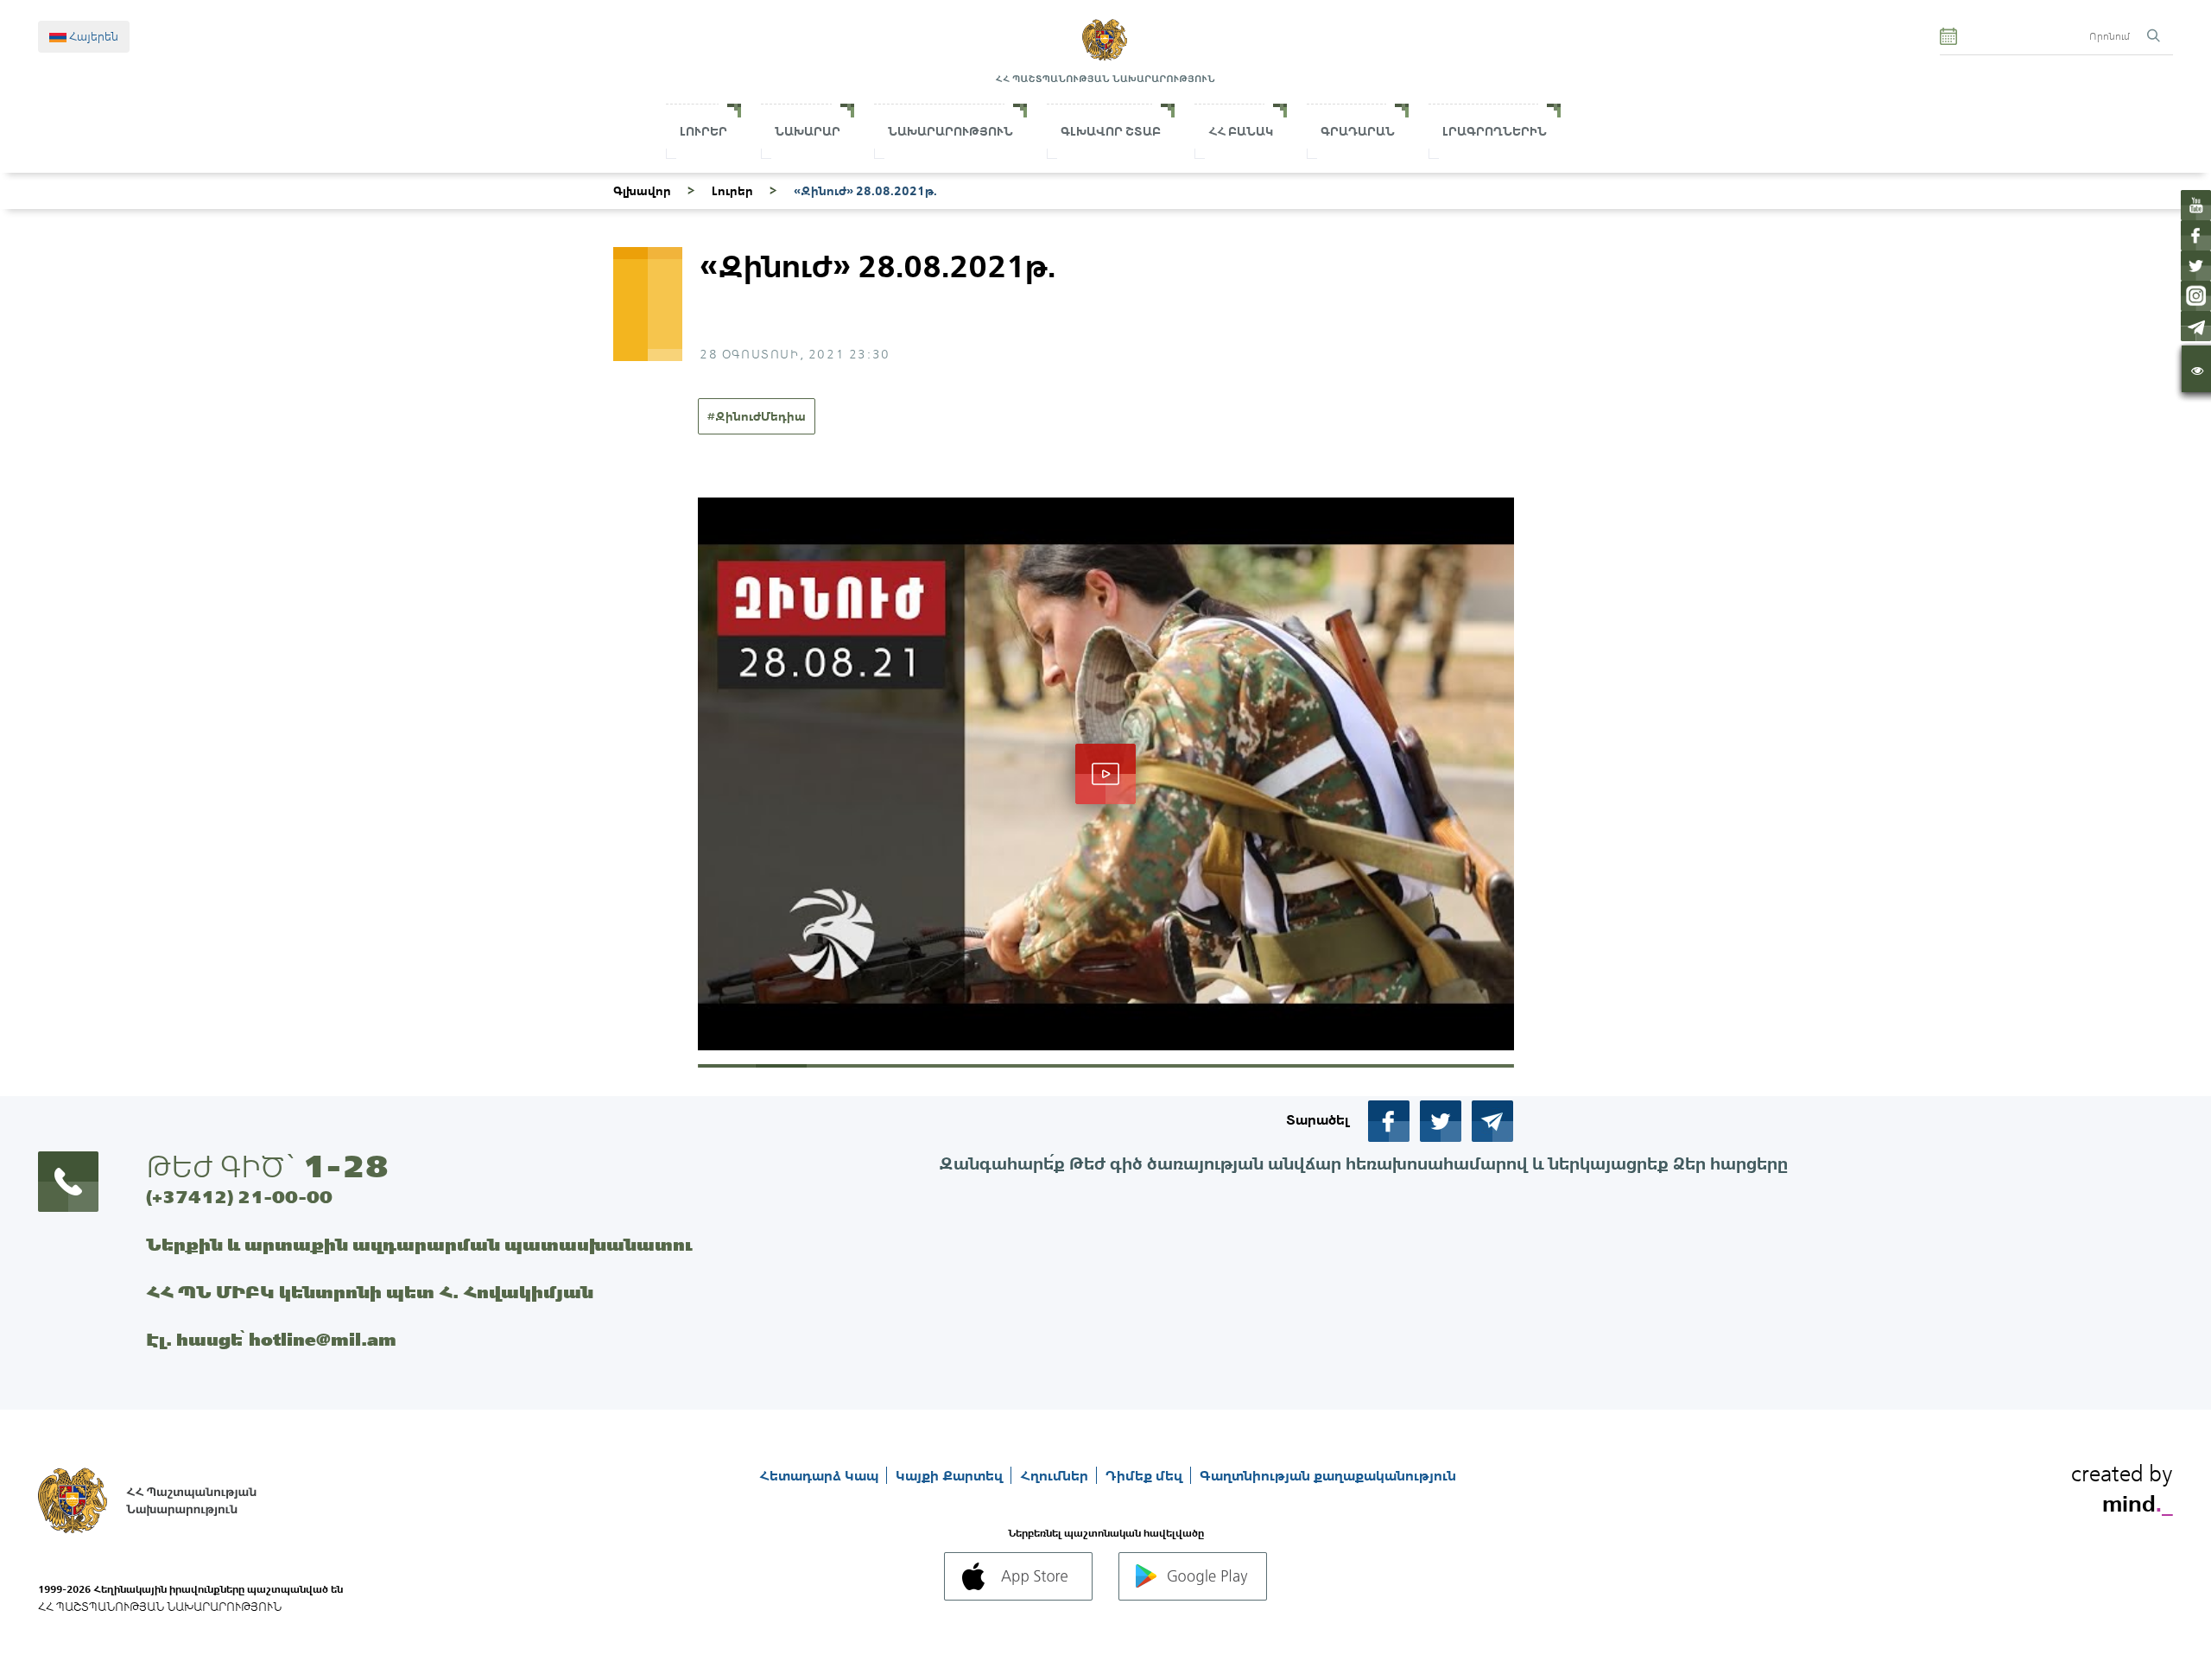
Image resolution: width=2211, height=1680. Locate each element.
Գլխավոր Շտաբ (1111, 131)
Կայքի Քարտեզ (951, 1475)
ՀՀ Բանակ (1241, 131)
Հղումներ (1056, 1475)
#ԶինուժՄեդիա (757, 416)
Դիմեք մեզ (1146, 1475)
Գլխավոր (642, 191)
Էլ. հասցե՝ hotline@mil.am (271, 1339)
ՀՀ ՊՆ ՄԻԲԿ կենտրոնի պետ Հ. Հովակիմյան (370, 1292)
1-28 (345, 1166)
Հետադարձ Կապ (820, 1475)
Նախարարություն (950, 131)
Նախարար (808, 131)
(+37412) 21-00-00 (239, 1197)
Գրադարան (1358, 131)
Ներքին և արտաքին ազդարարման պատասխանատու (419, 1244)
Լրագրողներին (1495, 131)
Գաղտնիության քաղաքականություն (1328, 1475)
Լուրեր (703, 131)
